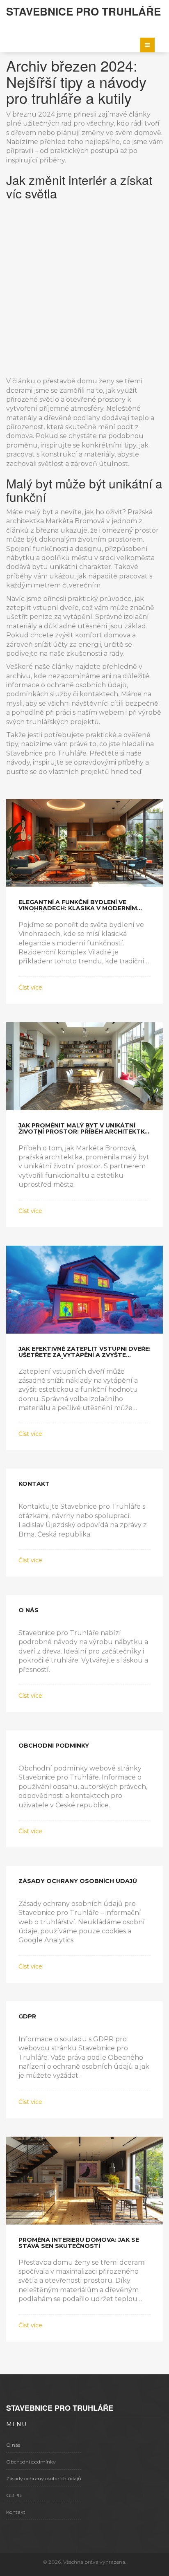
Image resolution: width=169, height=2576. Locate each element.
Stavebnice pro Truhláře (83, 11)
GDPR (14, 2495)
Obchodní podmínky (31, 2462)
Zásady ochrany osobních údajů (44, 2478)
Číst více (30, 988)
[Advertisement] (84, 288)
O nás (13, 2445)
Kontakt (16, 2512)
